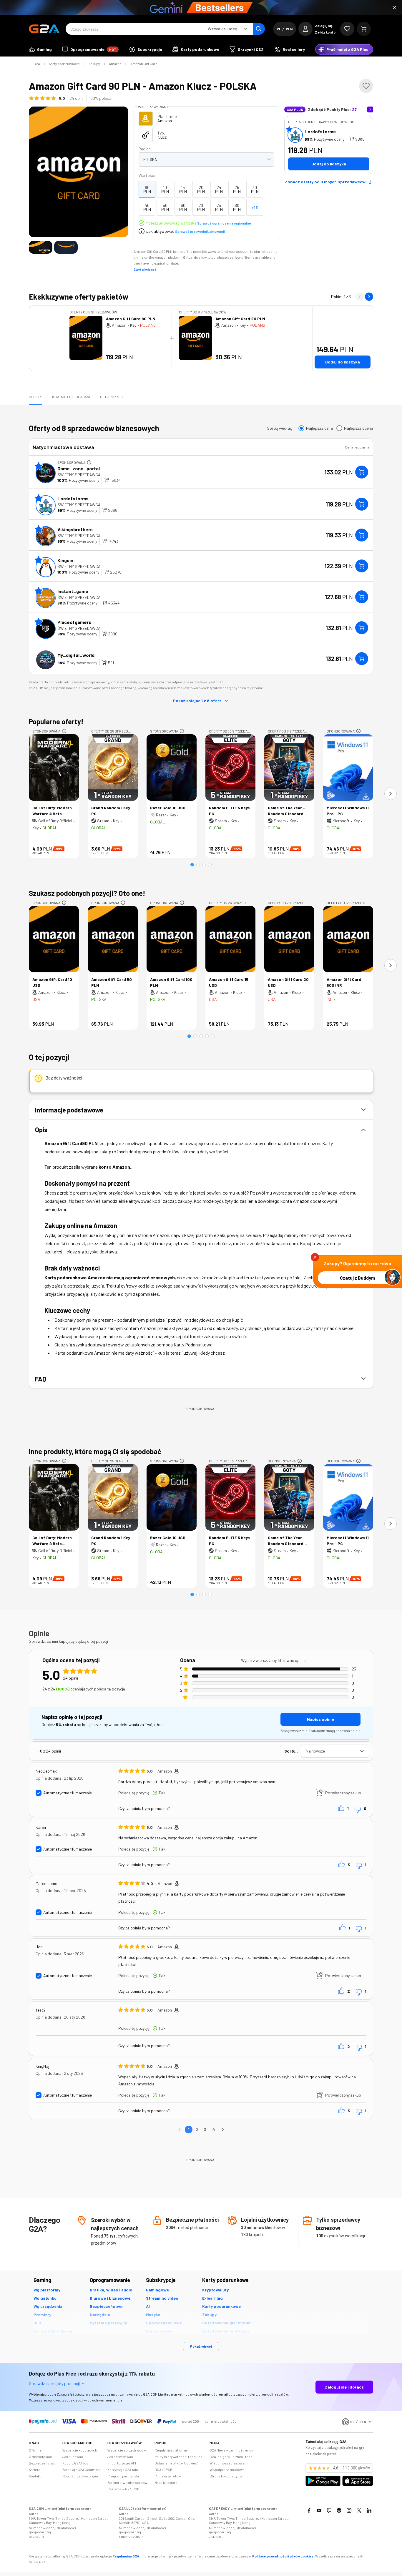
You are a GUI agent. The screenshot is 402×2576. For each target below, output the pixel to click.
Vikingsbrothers (75, 529)
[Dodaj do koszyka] (362, 472)
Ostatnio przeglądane (71, 397)
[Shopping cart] (364, 29)
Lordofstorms (320, 131)
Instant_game (73, 591)
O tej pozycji (112, 397)
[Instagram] (349, 2510)
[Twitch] (329, 2510)
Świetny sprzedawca (79, 475)
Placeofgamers (74, 622)
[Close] (394, 8)
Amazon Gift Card (144, 64)
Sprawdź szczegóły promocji (54, 2383)
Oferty (35, 397)
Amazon (115, 64)
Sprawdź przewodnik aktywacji (200, 231)
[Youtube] (319, 2510)
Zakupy (94, 64)
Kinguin (65, 560)
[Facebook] (309, 2510)
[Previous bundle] (360, 297)
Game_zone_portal (79, 468)
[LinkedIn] (369, 2510)
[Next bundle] (369, 297)
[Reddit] (339, 2510)
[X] (359, 2510)
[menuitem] (40, 49)
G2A (37, 64)
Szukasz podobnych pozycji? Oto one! (87, 893)
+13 (255, 207)
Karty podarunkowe (64, 64)
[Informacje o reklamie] (89, 462)
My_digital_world (76, 655)
